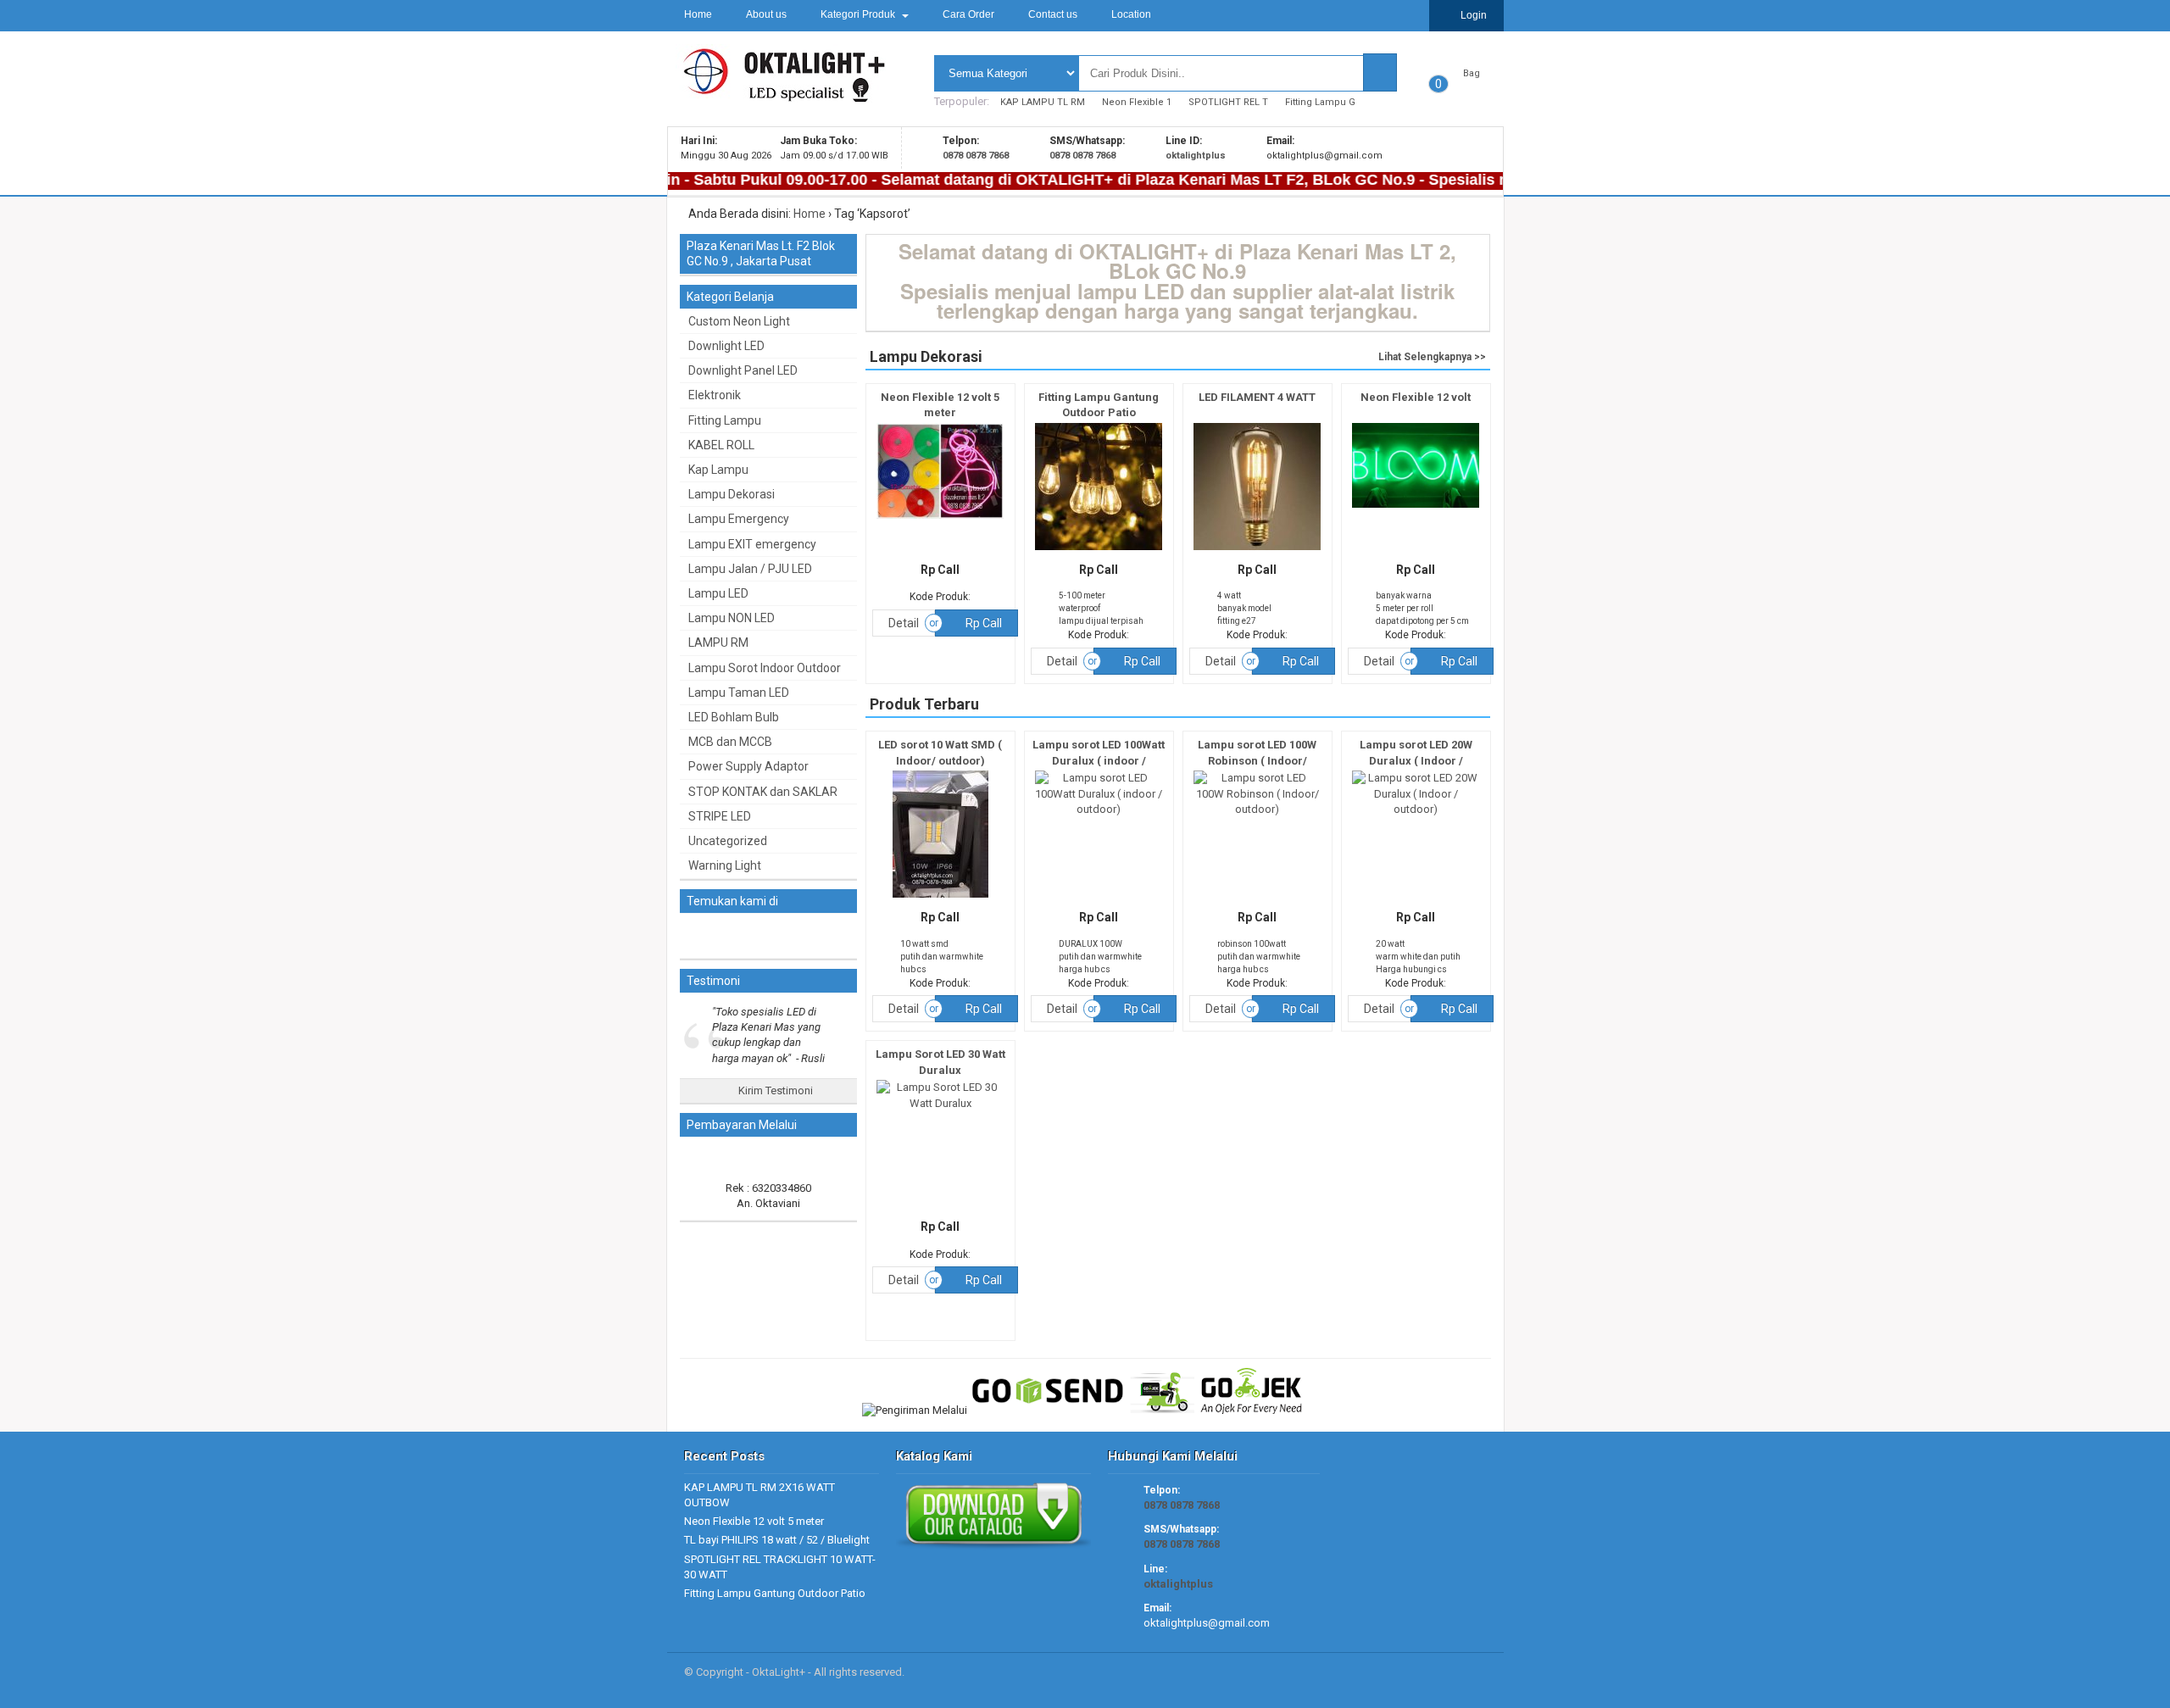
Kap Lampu (718, 470)
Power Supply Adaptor (748, 766)
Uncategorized (728, 841)
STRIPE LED (720, 816)
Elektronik (715, 395)
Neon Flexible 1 (1137, 102)
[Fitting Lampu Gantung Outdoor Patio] (1099, 551)
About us (766, 14)
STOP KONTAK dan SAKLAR (763, 792)
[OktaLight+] (781, 95)
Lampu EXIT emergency (752, 544)
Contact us (1053, 14)
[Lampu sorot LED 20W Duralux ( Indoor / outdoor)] (1416, 809)
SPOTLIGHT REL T (1228, 102)
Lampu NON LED (732, 618)
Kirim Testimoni (774, 1090)
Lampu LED (718, 593)
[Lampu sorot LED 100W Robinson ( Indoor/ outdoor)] (1257, 809)
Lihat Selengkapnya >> (1432, 357)
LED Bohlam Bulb (734, 717)
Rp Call (982, 623)
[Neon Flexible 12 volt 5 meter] (940, 519)
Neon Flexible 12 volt (1416, 397)
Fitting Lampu (725, 420)
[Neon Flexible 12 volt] (1416, 508)
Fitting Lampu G (1320, 102)
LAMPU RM (718, 643)
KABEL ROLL (721, 445)
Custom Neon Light (739, 321)
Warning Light (725, 865)
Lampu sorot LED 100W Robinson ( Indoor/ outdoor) (1257, 760)
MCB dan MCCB (730, 742)
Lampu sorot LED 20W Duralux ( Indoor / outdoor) (1416, 760)
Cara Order (968, 14)
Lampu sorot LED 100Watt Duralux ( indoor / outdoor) (1099, 760)
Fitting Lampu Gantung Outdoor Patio (775, 1593)
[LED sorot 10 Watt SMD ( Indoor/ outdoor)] (940, 898)
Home (698, 14)
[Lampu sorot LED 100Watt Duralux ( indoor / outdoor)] (1099, 809)
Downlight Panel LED (743, 370)
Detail (904, 623)
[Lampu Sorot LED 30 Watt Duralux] (940, 1103)
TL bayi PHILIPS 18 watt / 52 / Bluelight (777, 1540)
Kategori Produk (859, 14)
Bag (1472, 73)
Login (1472, 15)
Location (1131, 14)
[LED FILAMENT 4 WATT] (1257, 551)
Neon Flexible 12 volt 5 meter (754, 1521)
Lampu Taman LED (739, 693)
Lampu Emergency (739, 519)
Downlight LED (726, 346)
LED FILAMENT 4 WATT (1257, 397)
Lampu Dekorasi (732, 494)
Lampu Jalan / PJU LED (750, 569)
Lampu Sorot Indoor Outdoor (765, 668)
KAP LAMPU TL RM (1043, 102)
